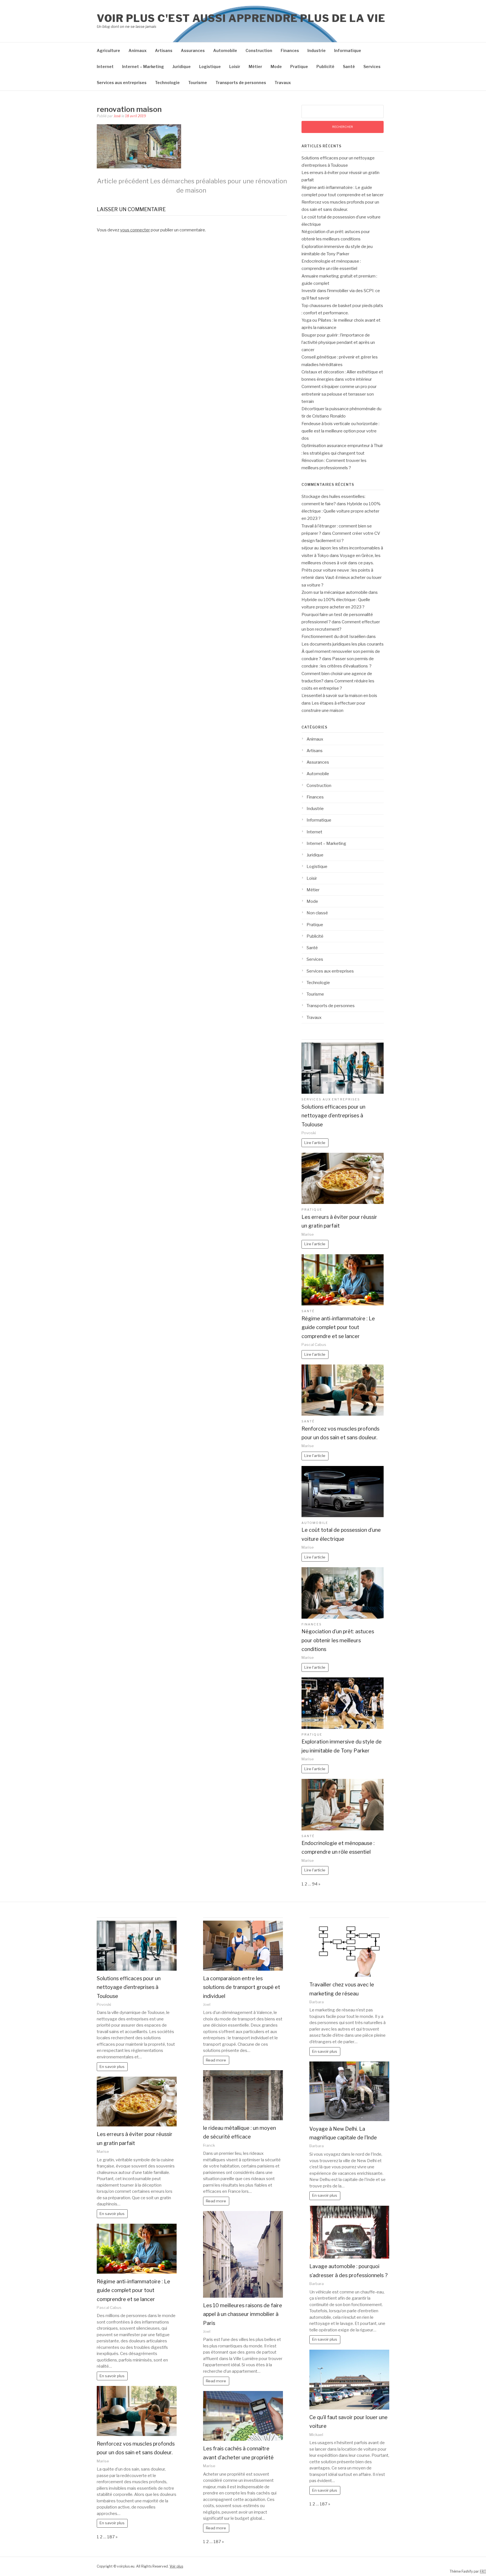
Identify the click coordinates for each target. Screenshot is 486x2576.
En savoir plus (112, 2067)
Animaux (138, 50)
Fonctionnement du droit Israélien (334, 637)
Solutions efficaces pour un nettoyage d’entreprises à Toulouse (333, 1116)
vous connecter (135, 230)
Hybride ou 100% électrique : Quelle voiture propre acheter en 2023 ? (341, 511)
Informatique (348, 50)
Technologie (167, 83)
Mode (276, 66)
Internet (105, 66)
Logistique (210, 66)
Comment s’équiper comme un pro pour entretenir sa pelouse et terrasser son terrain (339, 394)
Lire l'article (315, 1143)
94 (315, 1884)
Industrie (317, 50)
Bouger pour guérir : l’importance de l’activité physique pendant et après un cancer (338, 343)
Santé (349, 66)
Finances (290, 50)
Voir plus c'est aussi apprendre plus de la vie (241, 18)
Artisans (164, 50)
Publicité (325, 66)
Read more (216, 2060)
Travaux (283, 83)
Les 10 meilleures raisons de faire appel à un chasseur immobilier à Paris (243, 2314)
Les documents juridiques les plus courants (343, 644)
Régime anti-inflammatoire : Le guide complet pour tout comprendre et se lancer (338, 1327)
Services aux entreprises (122, 83)
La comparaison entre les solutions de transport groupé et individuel (242, 1987)
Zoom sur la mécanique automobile (335, 592)
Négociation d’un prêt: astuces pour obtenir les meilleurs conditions (338, 1640)
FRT (483, 2571)
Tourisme (198, 83)
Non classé (317, 913)
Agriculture (108, 50)
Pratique (299, 66)
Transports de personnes (241, 83)
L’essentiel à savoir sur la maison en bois (339, 696)
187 (111, 2537)
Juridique (182, 66)
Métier (255, 66)
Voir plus (176, 2566)
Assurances (193, 50)
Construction (259, 50)
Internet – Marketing (143, 66)
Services (372, 66)
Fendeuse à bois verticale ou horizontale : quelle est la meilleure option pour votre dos (340, 431)
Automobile (225, 50)
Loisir (235, 66)
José (117, 116)
